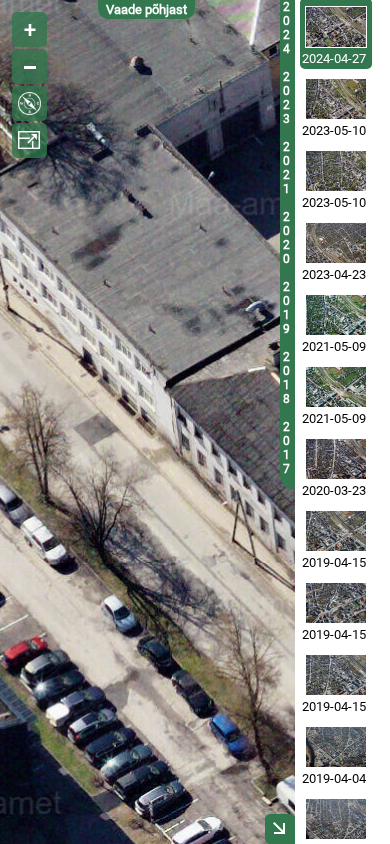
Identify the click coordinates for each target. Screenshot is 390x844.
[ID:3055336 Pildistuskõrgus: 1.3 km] (336, 459)
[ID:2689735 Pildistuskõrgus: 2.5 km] (336, 747)
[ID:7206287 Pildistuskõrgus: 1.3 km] (336, 171)
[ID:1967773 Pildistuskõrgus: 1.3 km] (336, 603)
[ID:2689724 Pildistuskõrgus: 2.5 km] (336, 819)
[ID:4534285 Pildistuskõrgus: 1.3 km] (336, 315)
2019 (286, 308)
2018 (286, 378)
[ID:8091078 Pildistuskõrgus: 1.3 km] (336, 27)
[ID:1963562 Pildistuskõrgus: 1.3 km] (336, 675)
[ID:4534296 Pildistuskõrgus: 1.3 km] (336, 387)
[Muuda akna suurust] (29, 140)
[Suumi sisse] (29, 29)
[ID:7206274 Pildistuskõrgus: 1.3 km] (336, 99)
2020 (286, 238)
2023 (286, 98)
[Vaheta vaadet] (29, 103)
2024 (286, 28)
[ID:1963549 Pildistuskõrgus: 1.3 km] (336, 531)
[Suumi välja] (29, 66)
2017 (286, 448)
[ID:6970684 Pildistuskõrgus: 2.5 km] (336, 243)
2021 (286, 168)
